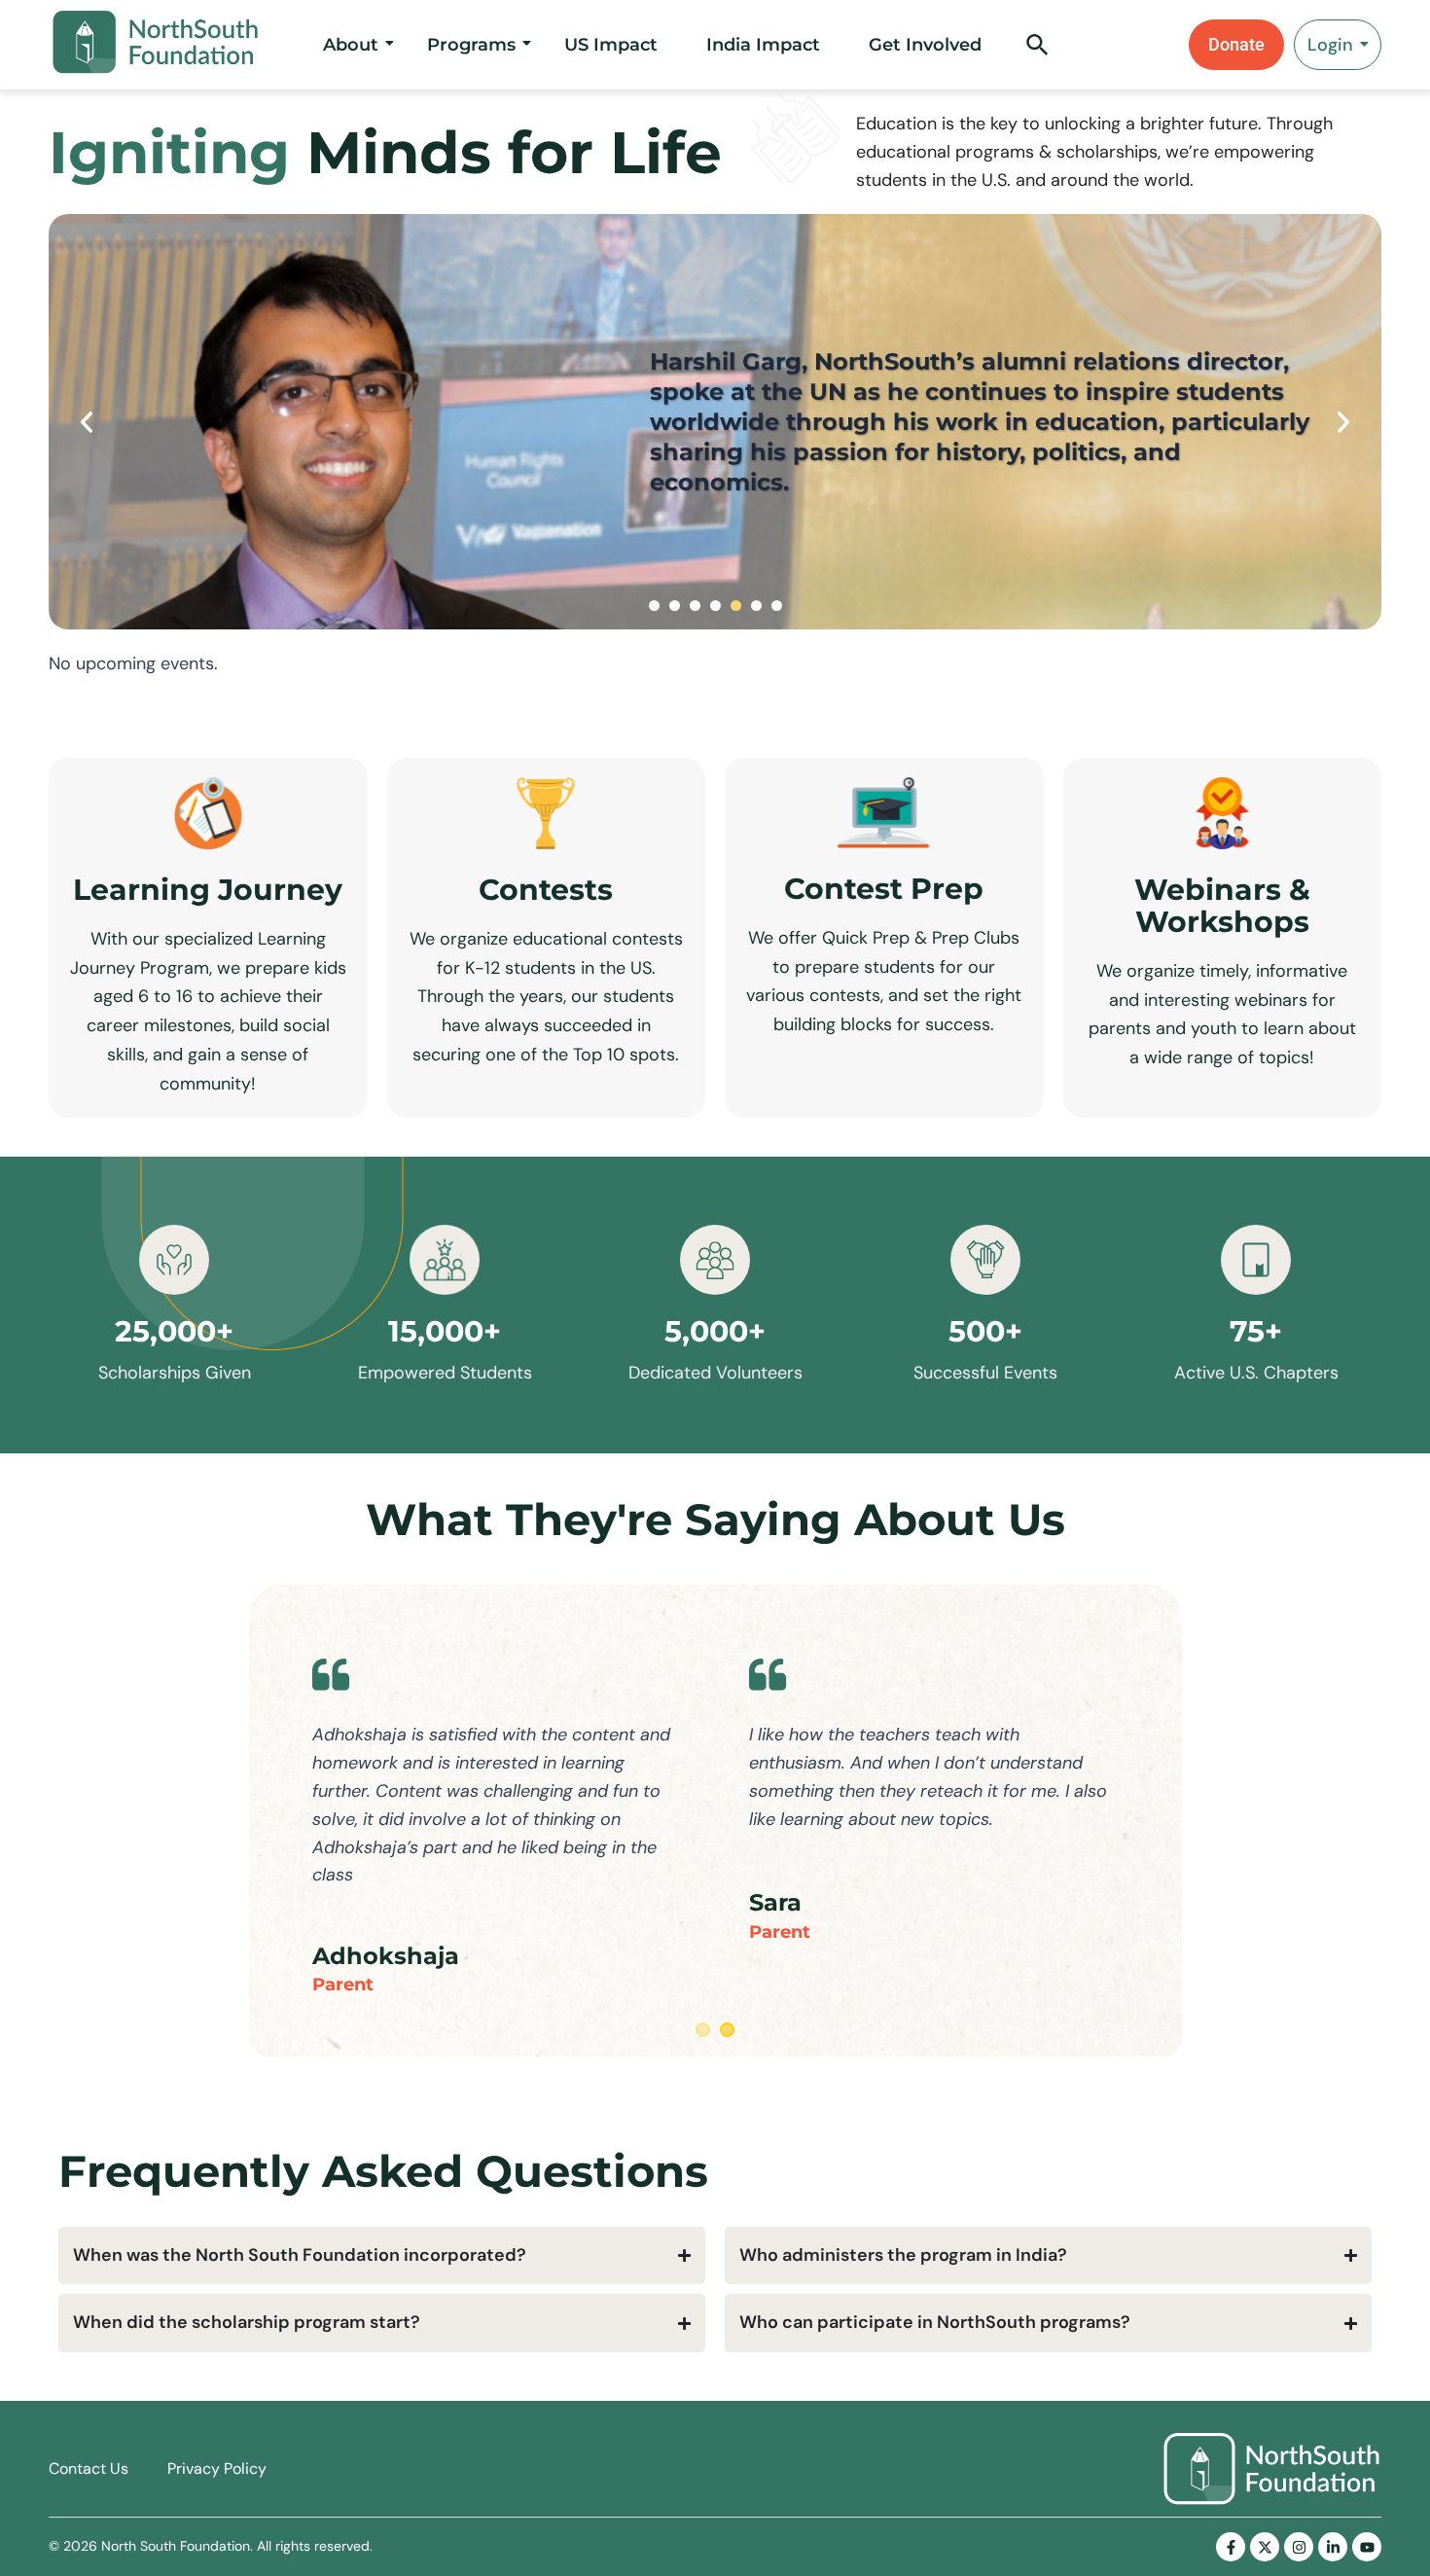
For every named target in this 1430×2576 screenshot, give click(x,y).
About (351, 45)
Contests (546, 890)
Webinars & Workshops (1222, 906)
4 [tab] (715, 606)
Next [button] (1343, 422)
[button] (1037, 51)
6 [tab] (756, 606)
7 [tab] (777, 606)
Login (1330, 45)
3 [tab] (695, 606)
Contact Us (89, 2469)
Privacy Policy (217, 2469)
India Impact (763, 45)
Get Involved (925, 45)
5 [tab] (736, 606)
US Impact (611, 45)
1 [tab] (654, 606)
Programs (471, 45)
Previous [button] (87, 422)
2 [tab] (675, 606)
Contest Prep (884, 889)
